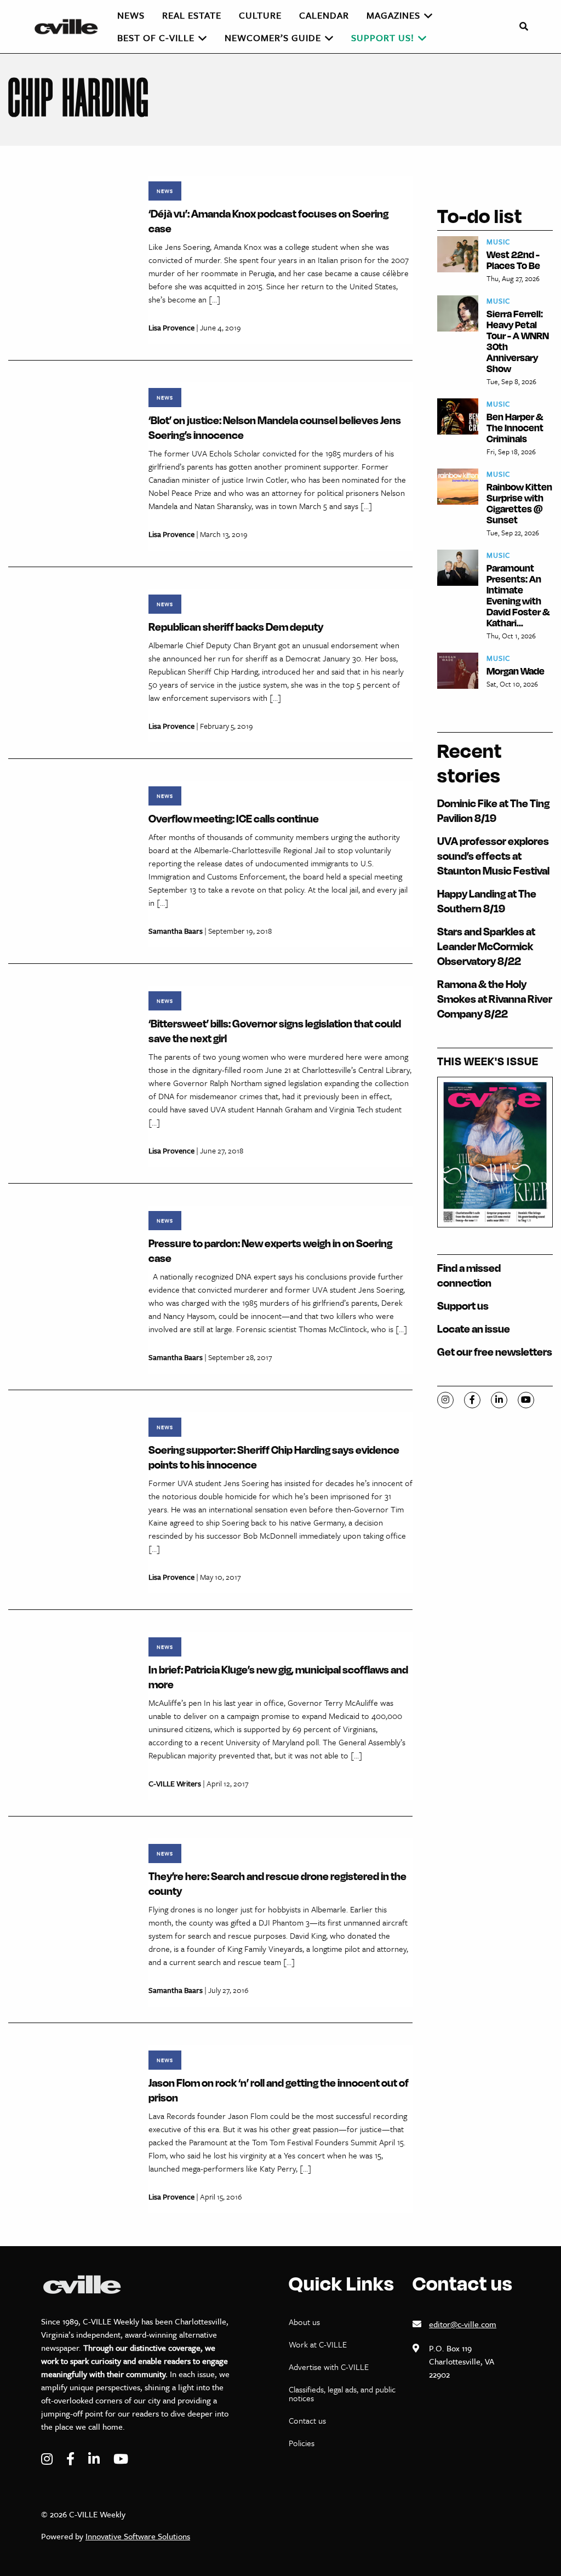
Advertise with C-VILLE (329, 2367)
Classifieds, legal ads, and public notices (342, 2394)
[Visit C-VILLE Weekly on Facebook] (72, 2459)
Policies (302, 2443)
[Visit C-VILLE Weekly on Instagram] (48, 2459)
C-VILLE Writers (175, 1783)
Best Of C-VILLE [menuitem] (156, 38)
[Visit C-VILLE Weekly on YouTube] (121, 2459)
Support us (463, 1306)
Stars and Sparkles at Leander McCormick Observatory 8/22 (486, 946)
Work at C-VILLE (318, 2344)
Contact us (307, 2420)
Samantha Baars (176, 931)
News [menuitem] (131, 15)
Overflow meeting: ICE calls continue (234, 818)
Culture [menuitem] (260, 15)
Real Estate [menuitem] (192, 15)
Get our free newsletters (495, 1352)
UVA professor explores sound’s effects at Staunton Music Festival (493, 856)
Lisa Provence (171, 327)
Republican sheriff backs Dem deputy (236, 627)
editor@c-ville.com (463, 2324)
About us (304, 2322)
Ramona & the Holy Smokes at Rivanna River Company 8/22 (495, 999)
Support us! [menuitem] (383, 38)
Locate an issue (474, 1329)
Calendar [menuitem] (324, 15)
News (165, 191)
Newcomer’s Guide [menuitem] (273, 38)
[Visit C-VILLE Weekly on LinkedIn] (95, 2459)
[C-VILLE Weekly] (71, 27)
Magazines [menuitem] (393, 15)
